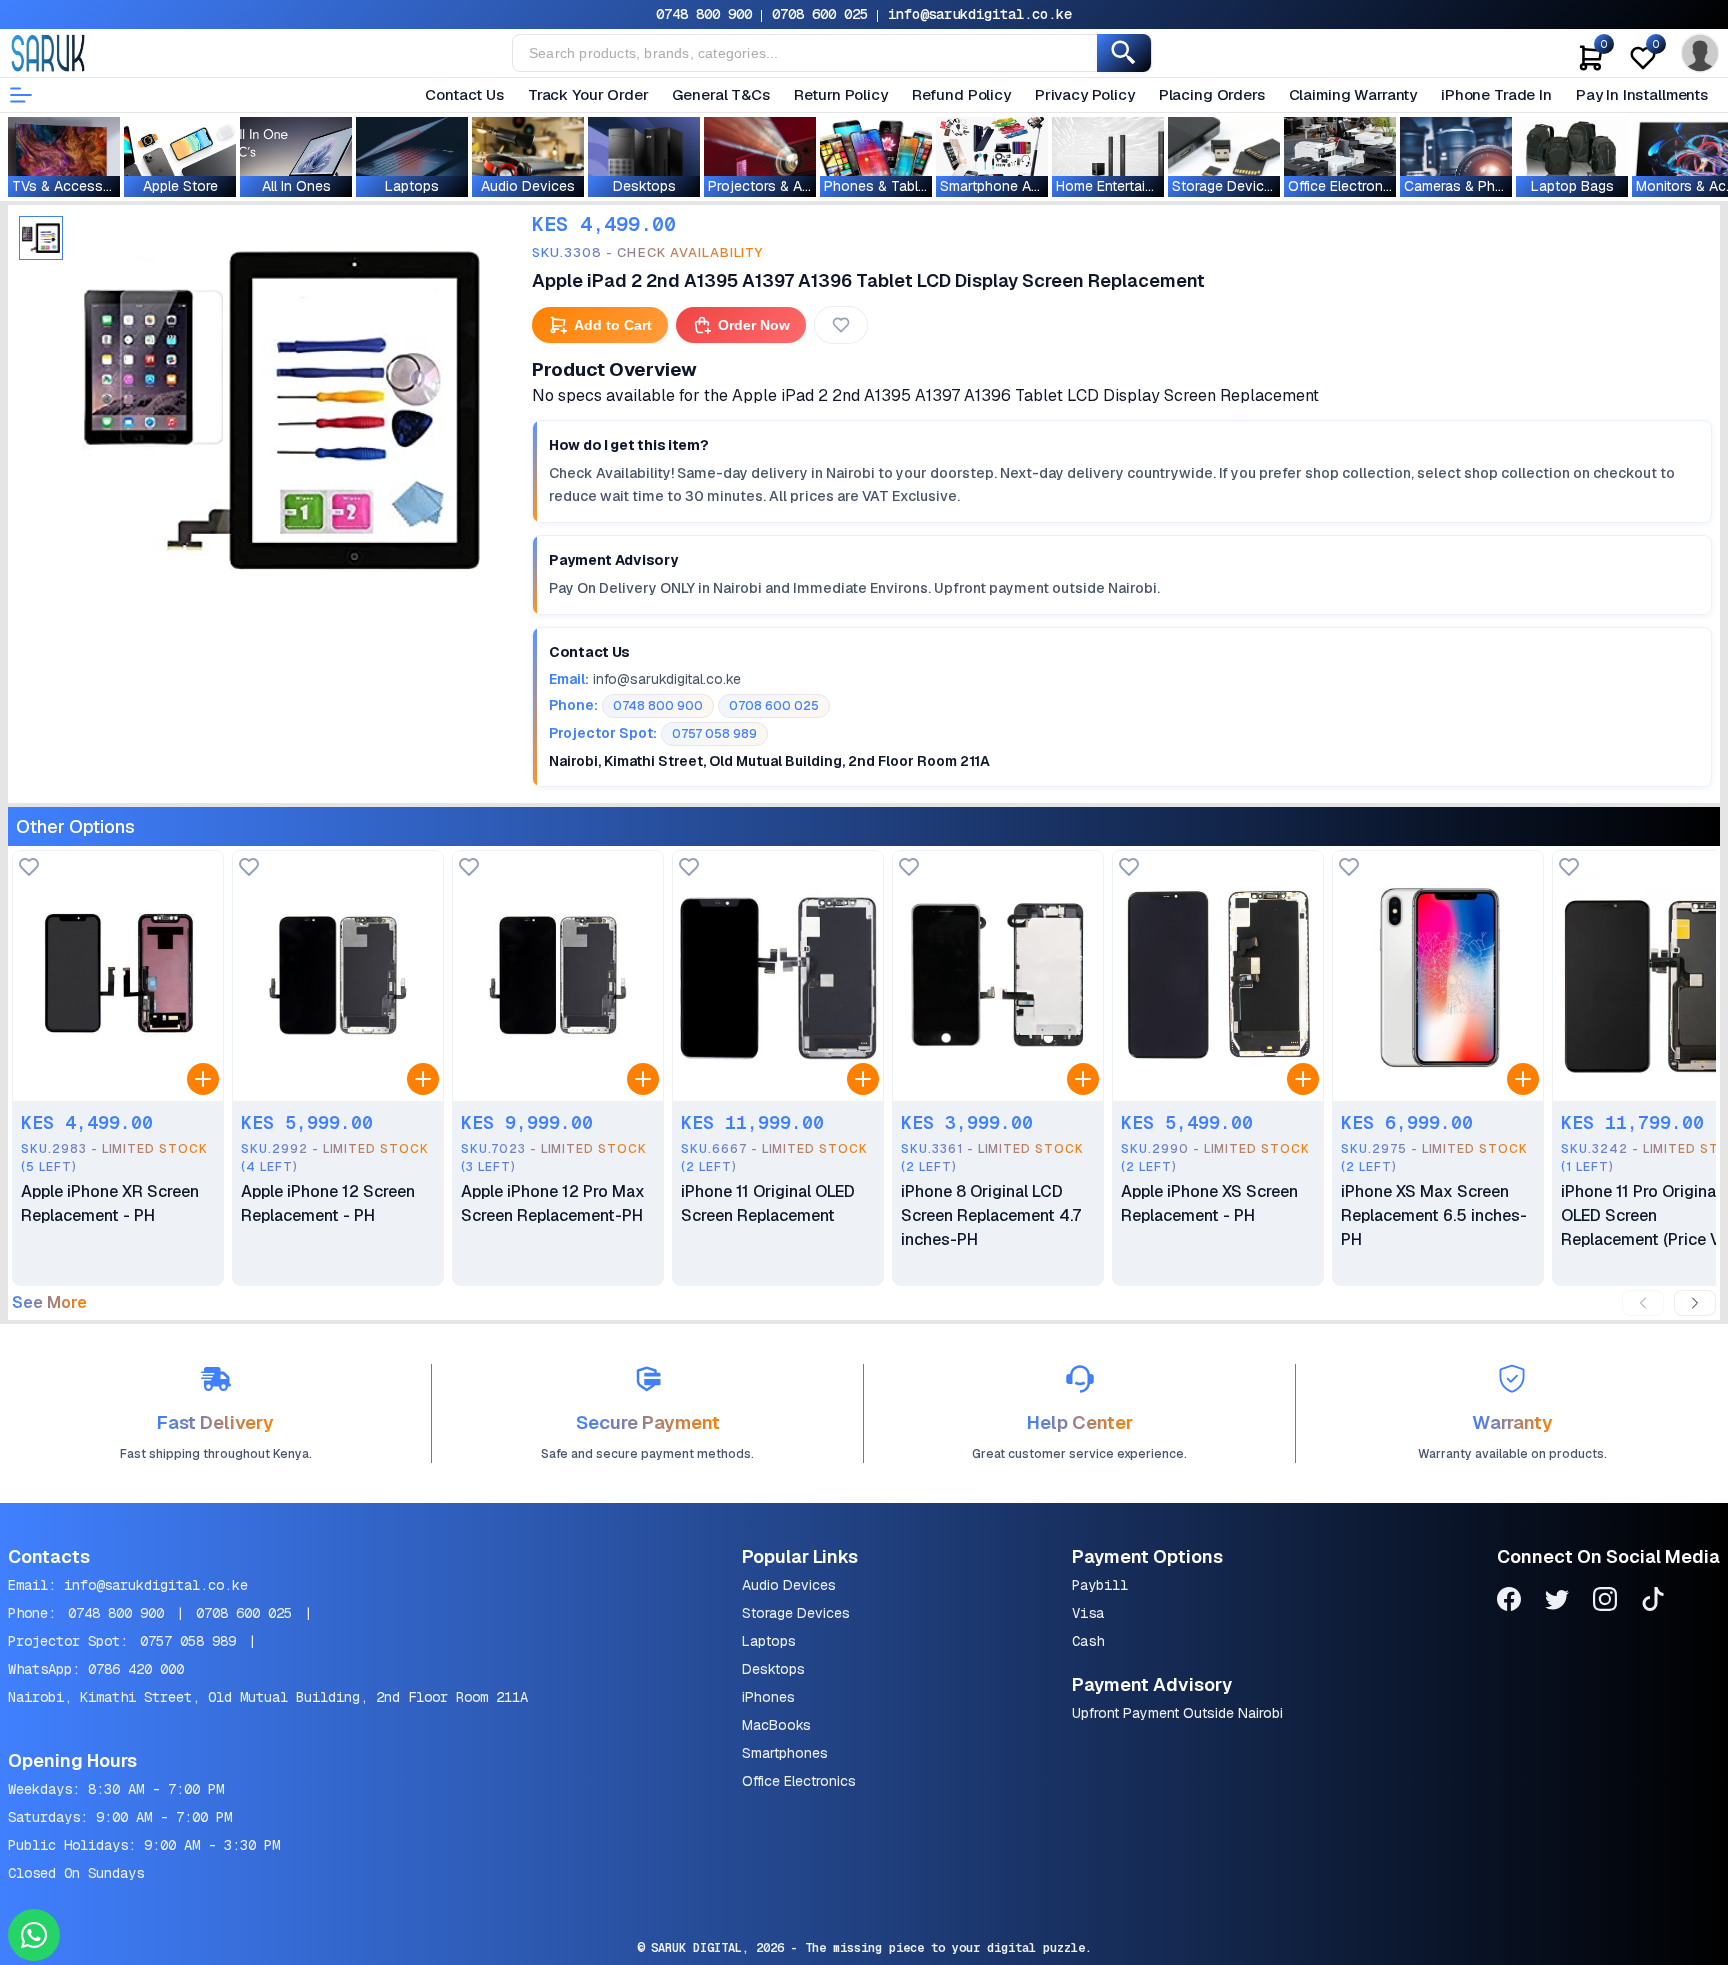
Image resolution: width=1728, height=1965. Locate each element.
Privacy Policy (1085, 94)
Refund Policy (961, 94)
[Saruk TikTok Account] (1653, 1602)
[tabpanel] (282, 409)
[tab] (41, 238)
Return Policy (841, 94)
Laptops (769, 1641)
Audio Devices (789, 1585)
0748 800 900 (704, 14)
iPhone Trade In (1496, 94)
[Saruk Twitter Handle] (1557, 1602)
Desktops (773, 1669)
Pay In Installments (1642, 94)
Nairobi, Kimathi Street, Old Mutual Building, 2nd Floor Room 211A (268, 1697)
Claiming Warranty (1353, 94)
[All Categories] (21, 95)
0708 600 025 (820, 14)
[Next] (1695, 1303)
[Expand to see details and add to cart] (203, 1079)
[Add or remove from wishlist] (841, 325)
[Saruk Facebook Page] (1509, 1602)
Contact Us (464, 94)
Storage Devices (796, 1613)
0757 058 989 (188, 1641)
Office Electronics (799, 1781)
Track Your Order (588, 94)
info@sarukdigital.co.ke (980, 14)
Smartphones (785, 1753)
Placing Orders (1212, 94)
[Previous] (1643, 1303)
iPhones (768, 1697)
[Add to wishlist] (29, 868)
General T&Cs (720, 94)
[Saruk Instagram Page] (1605, 1602)
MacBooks (776, 1725)
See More (49, 1303)
